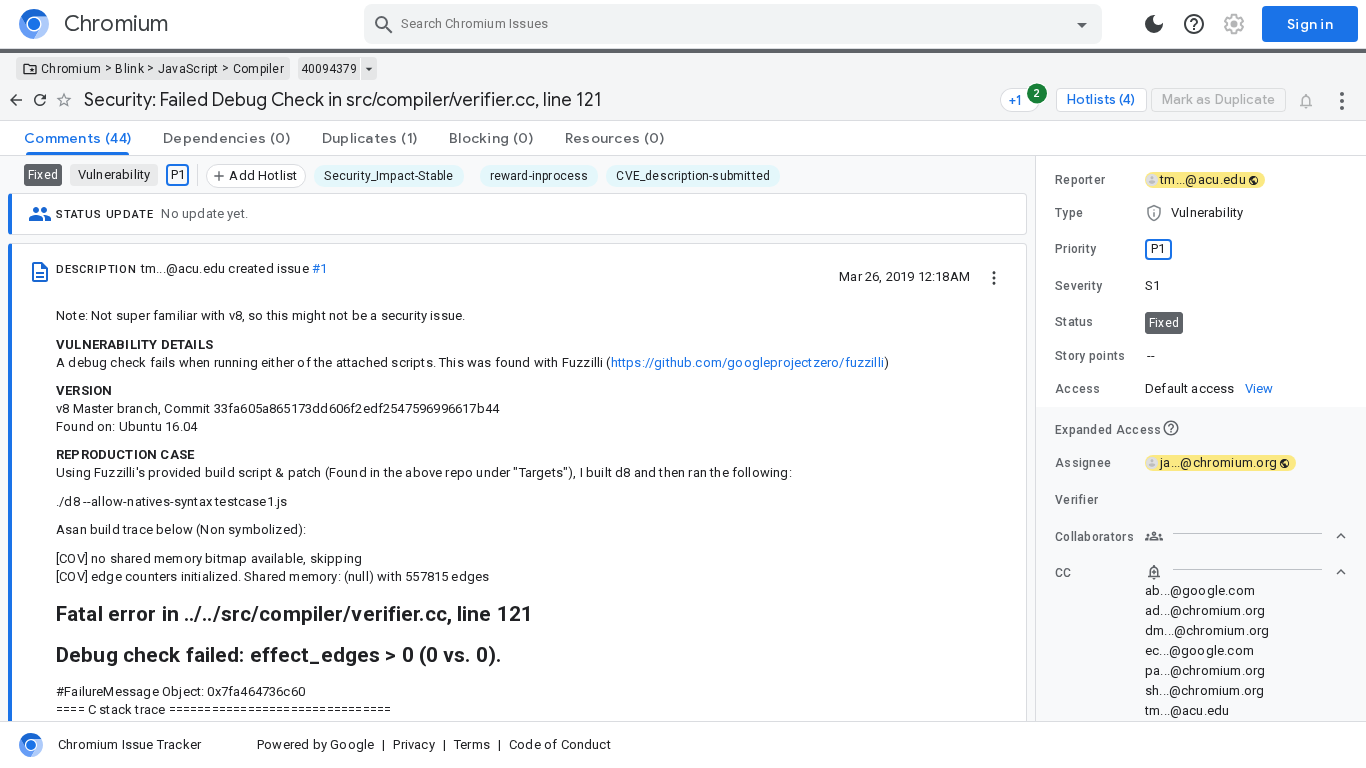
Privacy (413, 744)
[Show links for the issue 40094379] (368, 69)
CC (1063, 573)
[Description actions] (994, 276)
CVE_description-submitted (693, 176)
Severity (1078, 286)
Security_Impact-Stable (388, 176)
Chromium (71, 69)
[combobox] (735, 24)
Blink (129, 69)
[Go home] (16, 100)
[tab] (77, 138)
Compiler (258, 69)
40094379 (329, 69)
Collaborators (1094, 537)
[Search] (384, 24)
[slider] (1039, 438)
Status (1074, 322)
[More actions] (1342, 100)
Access (1078, 389)
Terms (472, 744)
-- (1151, 355)
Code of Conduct (560, 744)
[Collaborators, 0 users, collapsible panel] (1246, 536)
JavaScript (188, 69)
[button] (1201, 213)
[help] (1194, 24)
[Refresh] (40, 100)
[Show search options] (1082, 24)
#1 (319, 268)
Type (1069, 213)
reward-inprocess (539, 176)
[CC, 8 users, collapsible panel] (1246, 572)
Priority (1075, 249)
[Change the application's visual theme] (1154, 24)
